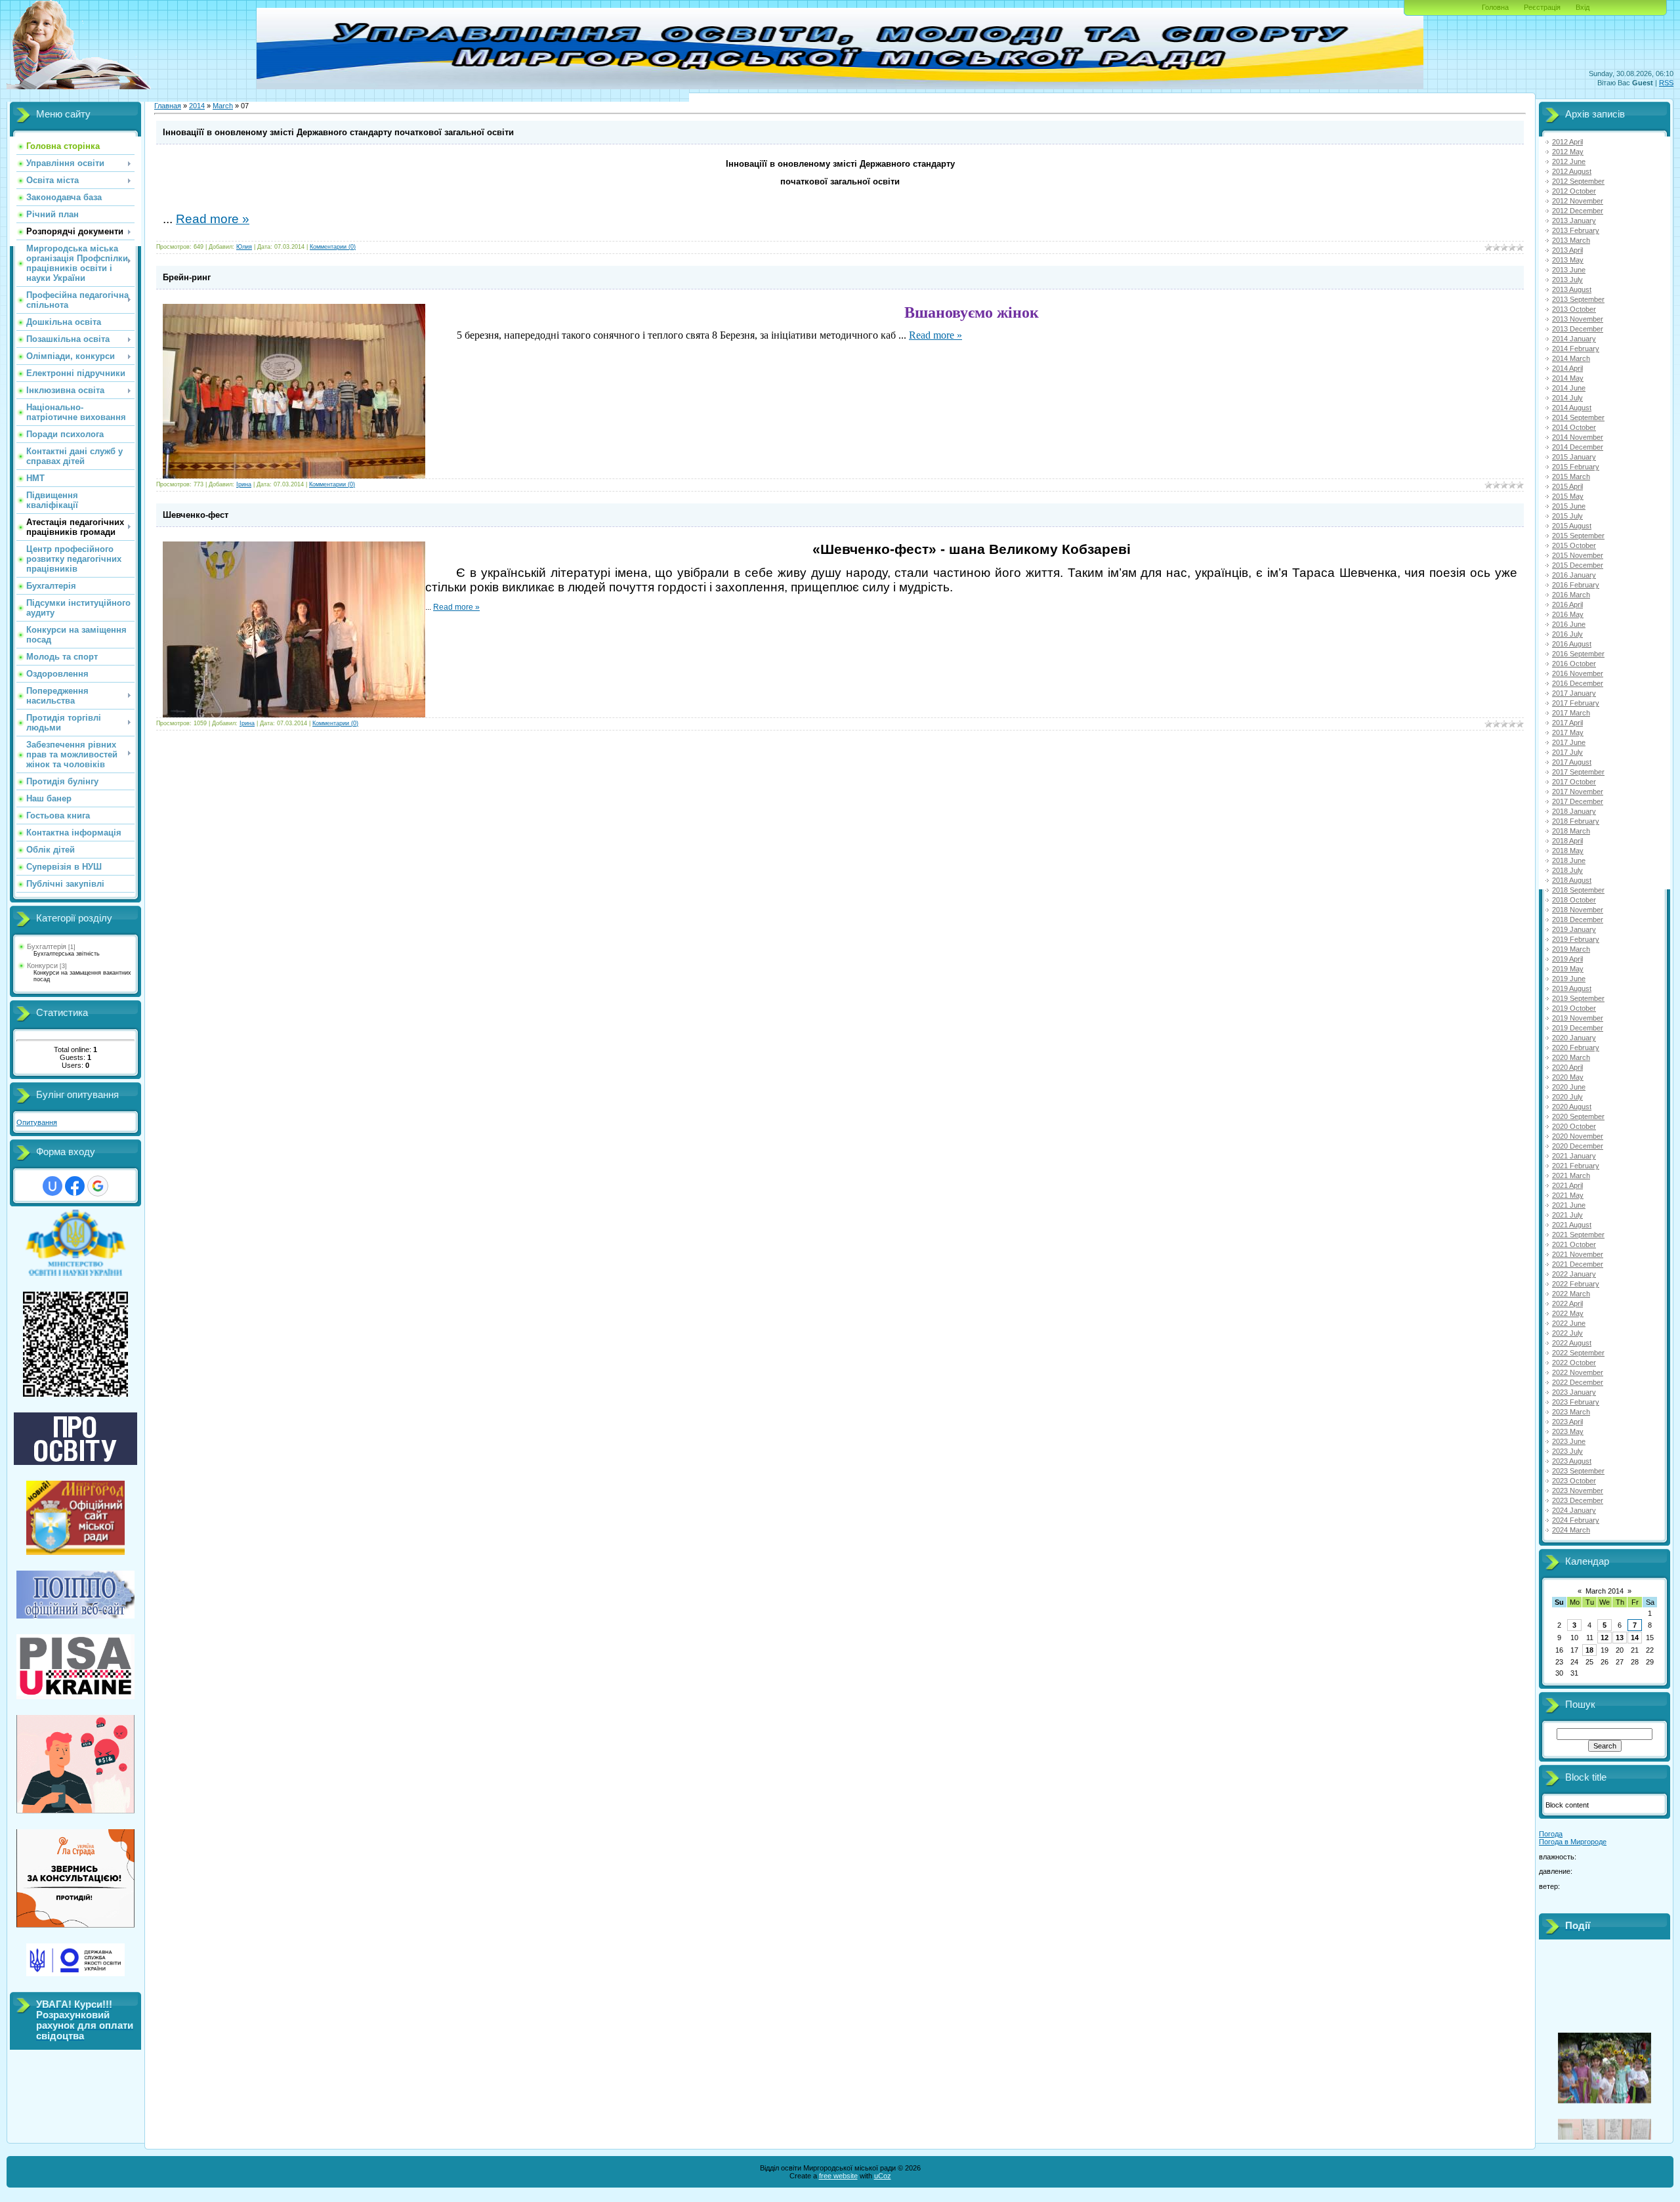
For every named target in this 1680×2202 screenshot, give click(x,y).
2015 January (1574, 457)
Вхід (1583, 7)
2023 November (1578, 1491)
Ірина (244, 484)
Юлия (244, 247)
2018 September (1578, 890)
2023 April (1567, 1422)
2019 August (1572, 988)
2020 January (1574, 1038)
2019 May (1568, 969)
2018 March (1571, 831)
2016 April (1567, 604)
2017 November (1578, 792)
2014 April (1567, 368)
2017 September (1578, 772)
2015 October (1574, 545)
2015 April (1567, 486)
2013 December (1578, 329)
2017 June (1569, 742)
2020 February (1576, 1048)
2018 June (1569, 860)
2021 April (1567, 1185)
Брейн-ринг (187, 277)
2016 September (1578, 654)
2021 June (1569, 1205)
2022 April (1567, 1303)
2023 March (1571, 1412)
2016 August (1572, 644)
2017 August (1572, 762)
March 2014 (1605, 1591)
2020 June (1569, 1087)
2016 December (1578, 683)
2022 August (1572, 1343)
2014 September (1578, 417)
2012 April (1567, 142)
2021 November (1578, 1254)
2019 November (1578, 1018)
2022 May (1568, 1313)
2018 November (1578, 910)
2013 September (1578, 299)
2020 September (1578, 1116)
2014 (197, 106)
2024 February (1576, 1520)
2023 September (1578, 1471)
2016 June (1569, 624)
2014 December (1578, 447)
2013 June (1569, 270)
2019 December (1578, 1028)
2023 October (1574, 1481)
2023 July (1567, 1451)
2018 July (1567, 870)
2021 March (1571, 1175)
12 (1605, 1638)
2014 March (1571, 358)
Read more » (213, 219)
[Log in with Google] (98, 1186)
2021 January (1574, 1156)
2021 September (1578, 1235)
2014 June (1569, 388)
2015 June (1569, 506)
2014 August (1572, 408)
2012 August (1572, 171)
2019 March (1571, 949)
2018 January (1574, 811)
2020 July (1567, 1097)
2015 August (1572, 526)
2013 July (1567, 280)
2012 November (1578, 201)
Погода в (1573, 1842)
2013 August (1572, 289)
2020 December (1578, 1146)
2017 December (1578, 801)
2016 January (1574, 575)
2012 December (1578, 211)
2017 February (1576, 703)
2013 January (1574, 221)
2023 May (1568, 1431)
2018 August (1572, 880)
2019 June (1569, 979)
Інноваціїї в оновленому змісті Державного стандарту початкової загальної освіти (338, 132)
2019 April (1567, 959)
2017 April (1567, 723)
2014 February (1576, 349)
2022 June (1569, 1323)
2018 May (1568, 851)
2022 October (1574, 1363)
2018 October (1574, 900)
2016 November (1578, 673)
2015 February (1576, 467)
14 (1635, 1638)
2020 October (1574, 1126)
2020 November (1578, 1136)
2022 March (1571, 1294)
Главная (168, 106)
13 (1620, 1638)
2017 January (1574, 693)
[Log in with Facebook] (75, 1186)
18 (1589, 1650)
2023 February (1576, 1402)
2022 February (1576, 1284)
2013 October (1574, 309)
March (223, 106)
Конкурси (42, 965)
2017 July (1567, 752)
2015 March (1571, 476)
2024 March (1571, 1530)
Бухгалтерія (47, 946)
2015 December (1578, 565)
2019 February (1576, 939)
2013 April (1567, 250)
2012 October (1574, 191)
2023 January (1574, 1392)
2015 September (1578, 536)
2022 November (1578, 1372)
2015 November (1578, 555)
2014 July (1567, 398)
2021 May (1568, 1195)
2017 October (1574, 782)
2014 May (1568, 378)
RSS (1666, 83)
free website (838, 2176)
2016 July (1567, 634)
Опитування (37, 1122)
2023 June (1569, 1441)
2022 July (1567, 1333)
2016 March (1571, 595)
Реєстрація (1542, 7)
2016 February (1576, 585)
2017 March (1571, 713)
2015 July (1567, 516)
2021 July (1567, 1215)
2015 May (1568, 496)
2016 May (1568, 614)
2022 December (1578, 1382)
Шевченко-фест (196, 515)
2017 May (1568, 732)
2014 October (1574, 427)
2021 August (1572, 1225)
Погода (1551, 1834)
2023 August (1572, 1461)
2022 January (1574, 1274)
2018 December (1578, 920)
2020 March (1571, 1057)
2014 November (1578, 437)
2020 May (1568, 1077)
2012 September (1578, 181)
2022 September (1578, 1353)
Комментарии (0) (333, 247)
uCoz (883, 2176)
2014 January (1574, 339)
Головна (1495, 7)
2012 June (1569, 161)
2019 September (1578, 998)
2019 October (1574, 1008)
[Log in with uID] (52, 1186)
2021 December (1578, 1264)
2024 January (1574, 1510)
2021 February (1576, 1166)
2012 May (1568, 152)
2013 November (1578, 319)
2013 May (1568, 260)
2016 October (1574, 664)
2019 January (1574, 929)
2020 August (1572, 1107)
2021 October (1574, 1244)
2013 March (1571, 240)
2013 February (1576, 230)
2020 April (1567, 1067)
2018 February (1576, 821)
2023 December (1578, 1500)
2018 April (1567, 841)
